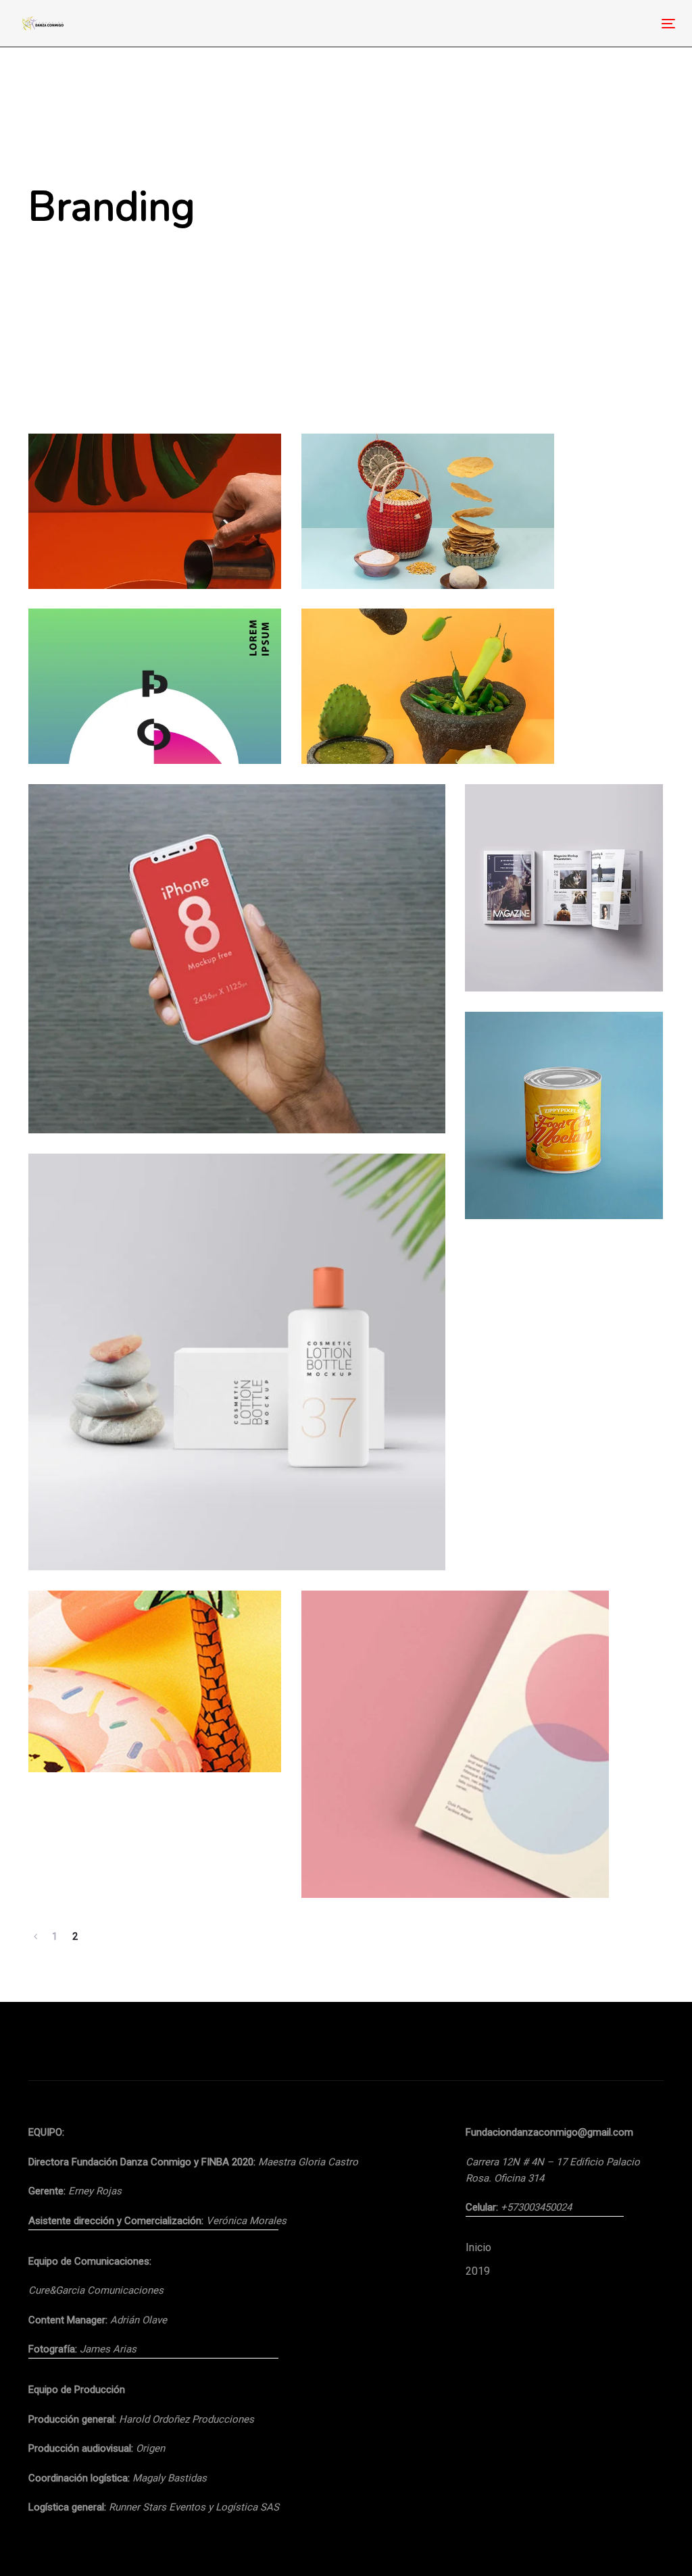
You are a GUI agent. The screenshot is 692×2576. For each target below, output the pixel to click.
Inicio (478, 2247)
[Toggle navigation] (565, 23)
